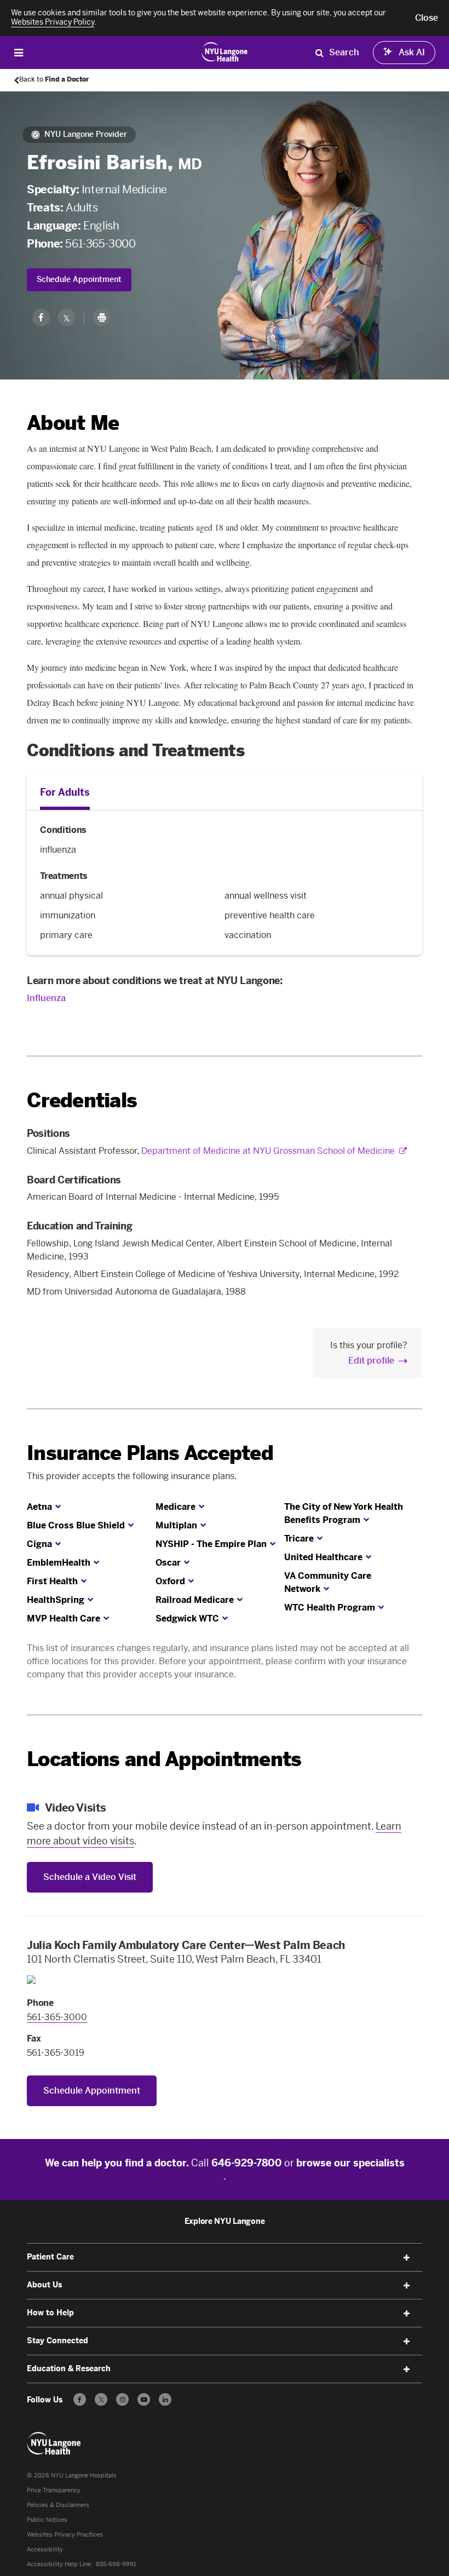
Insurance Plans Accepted (150, 1453)
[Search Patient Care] (319, 53)
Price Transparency (54, 2490)
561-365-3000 (100, 244)
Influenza (46, 998)
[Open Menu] (19, 52)
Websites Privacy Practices (65, 2535)
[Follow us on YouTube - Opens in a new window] (144, 2399)
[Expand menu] (407, 2258)
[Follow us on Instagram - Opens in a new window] (122, 2399)
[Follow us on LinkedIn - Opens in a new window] (165, 2399)
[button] (427, 18)
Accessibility (45, 2549)
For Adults (65, 792)
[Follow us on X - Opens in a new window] (101, 2399)
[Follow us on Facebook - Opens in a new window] (80, 2399)
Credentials (82, 1100)
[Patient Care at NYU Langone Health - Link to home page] (225, 51)
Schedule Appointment (79, 280)
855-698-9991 (116, 2564)
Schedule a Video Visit (90, 1877)
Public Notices (47, 2520)
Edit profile (371, 1361)
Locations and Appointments (164, 1759)
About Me (73, 423)
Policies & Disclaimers (58, 2505)
